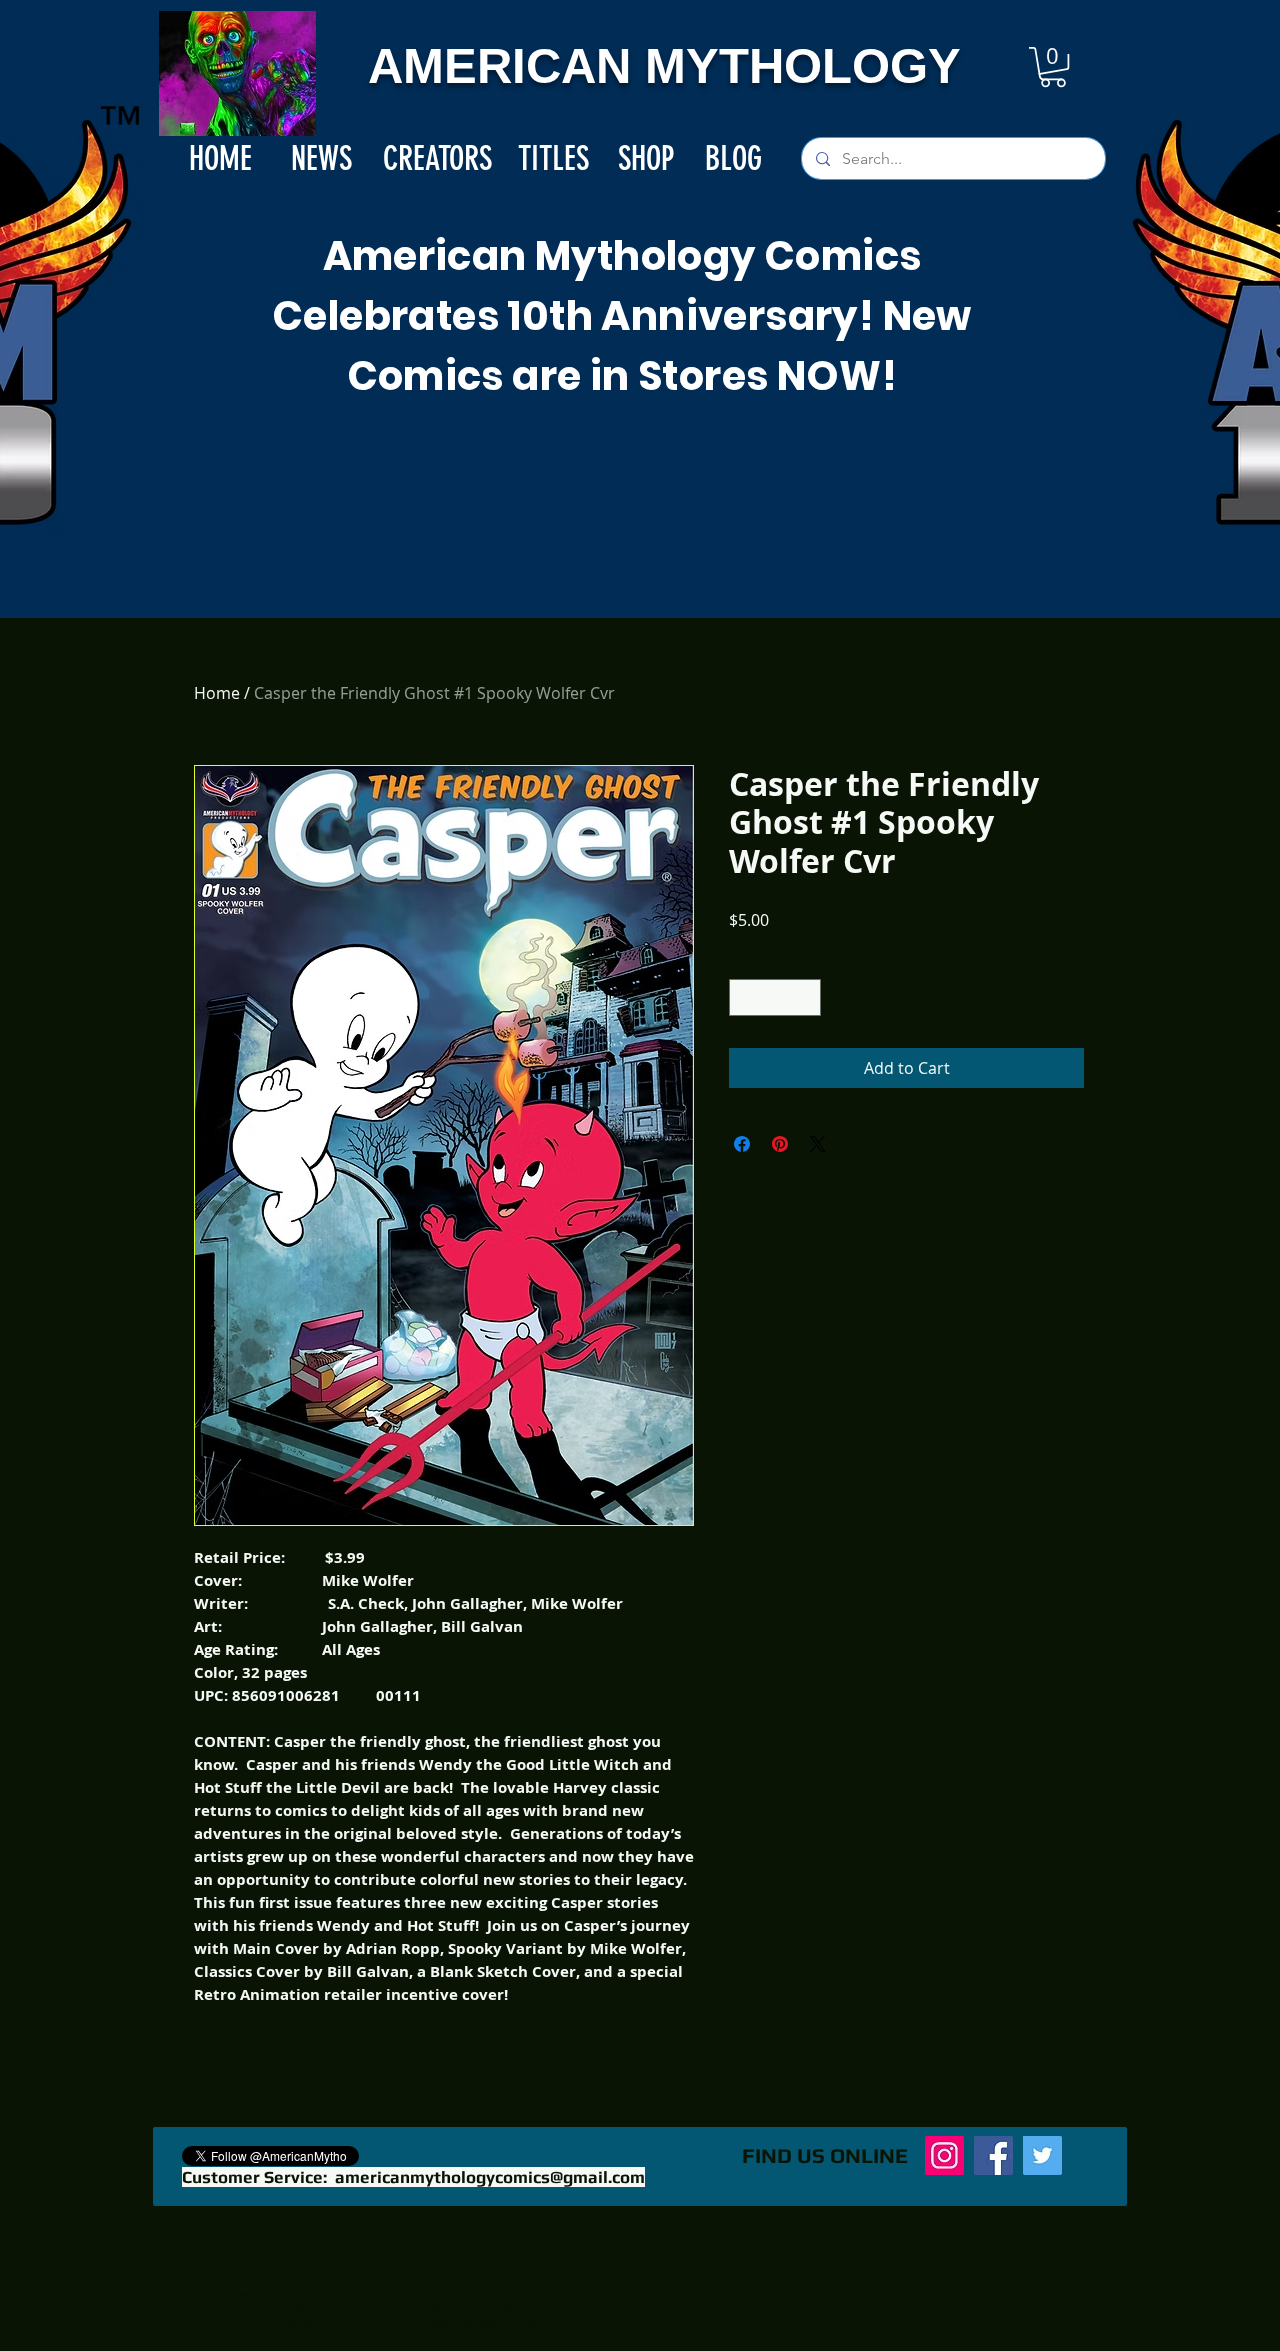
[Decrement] (744, 997)
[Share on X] (818, 1144)
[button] (1053, 67)
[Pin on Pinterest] (780, 1144)
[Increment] (805, 997)
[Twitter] (1042, 2155)
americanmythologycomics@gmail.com (490, 2177)
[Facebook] (993, 2155)
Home (217, 693)
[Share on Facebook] (742, 1144)
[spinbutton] (775, 997)
